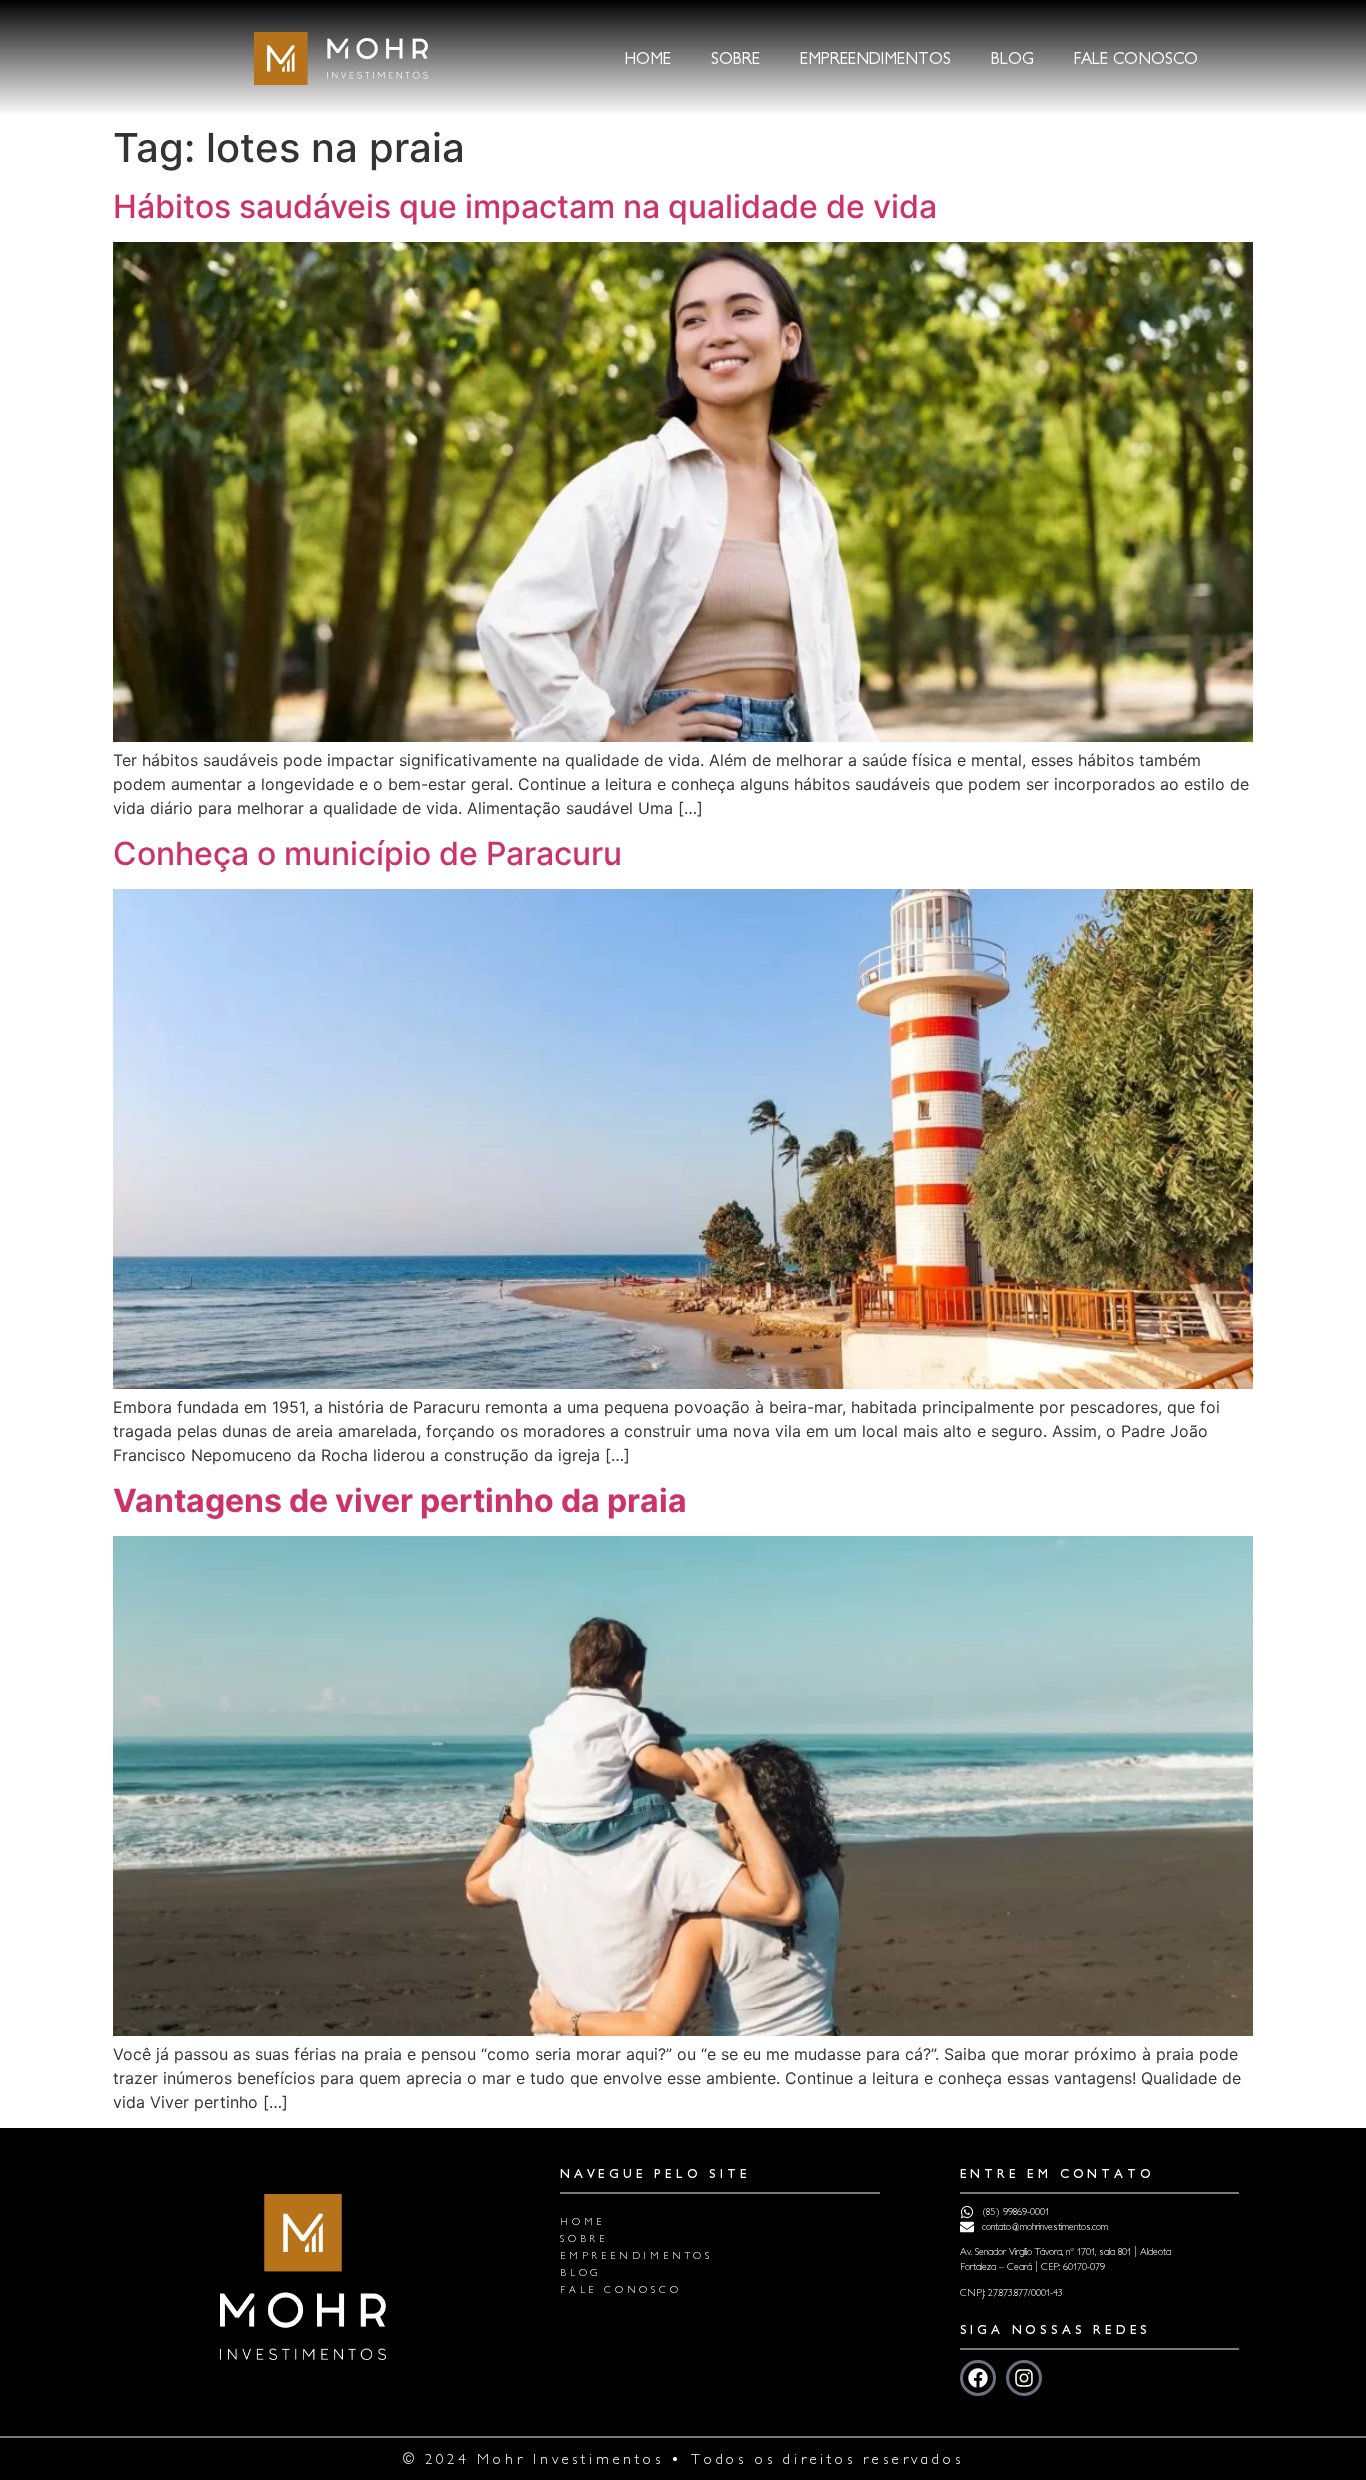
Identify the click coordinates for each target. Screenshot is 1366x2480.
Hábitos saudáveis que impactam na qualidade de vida (525, 206)
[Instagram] (1024, 2378)
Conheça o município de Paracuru (367, 853)
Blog (1012, 58)
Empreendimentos (875, 58)
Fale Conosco (1136, 58)
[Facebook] (978, 2378)
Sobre (735, 58)
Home (647, 58)
